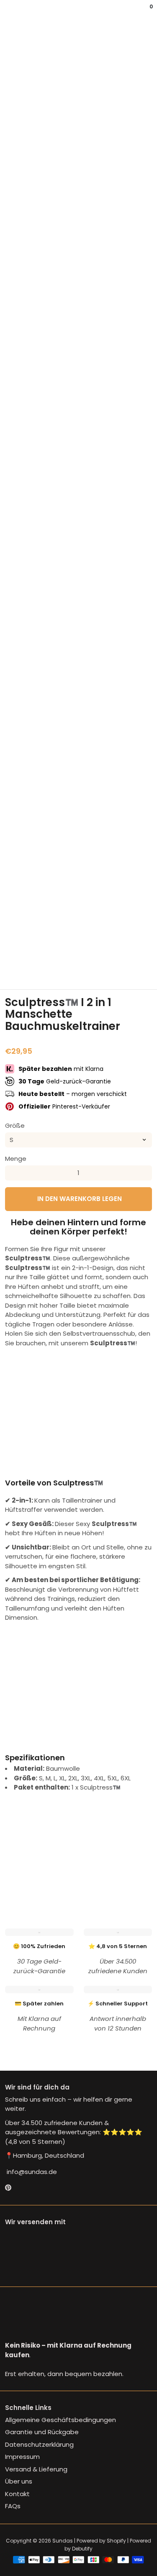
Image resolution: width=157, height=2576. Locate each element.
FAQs (13, 2506)
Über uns (19, 2481)
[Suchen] (10, 13)
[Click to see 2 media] (41, 969)
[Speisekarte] (7, 13)
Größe (15, 1125)
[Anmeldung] (145, 13)
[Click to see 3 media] (66, 969)
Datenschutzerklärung (39, 2444)
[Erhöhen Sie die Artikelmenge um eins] (144, 1173)
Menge (16, 1159)
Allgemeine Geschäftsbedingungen (60, 2420)
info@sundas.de (31, 2172)
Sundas (63, 2541)
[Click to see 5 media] (117, 969)
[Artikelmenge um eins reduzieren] (13, 1173)
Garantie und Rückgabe (42, 2432)
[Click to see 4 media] (91, 969)
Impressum (22, 2457)
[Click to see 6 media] (142, 969)
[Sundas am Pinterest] (8, 2188)
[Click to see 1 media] (15, 969)
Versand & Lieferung (36, 2469)
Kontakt (17, 2494)
